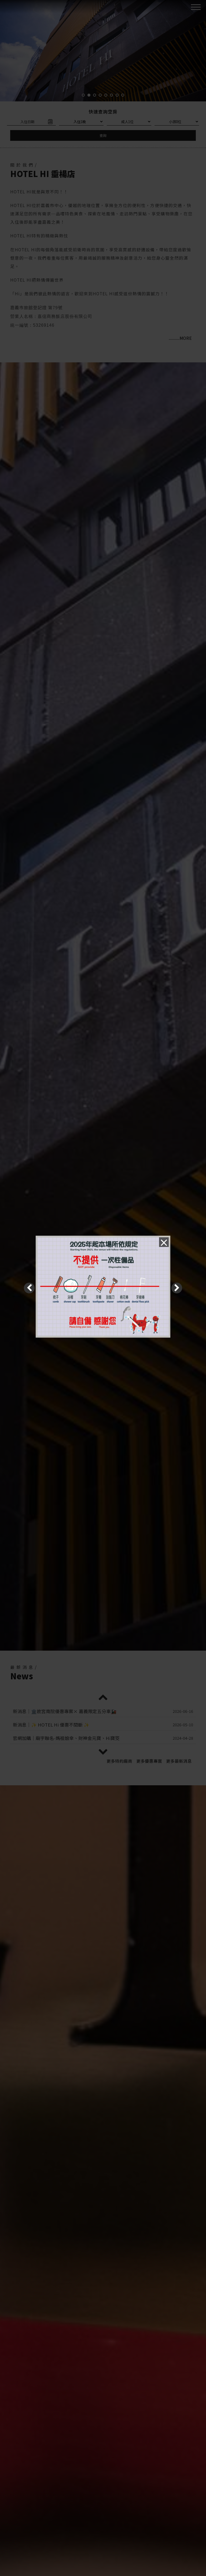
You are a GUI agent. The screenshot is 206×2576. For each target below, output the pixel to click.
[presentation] (29, 1288)
